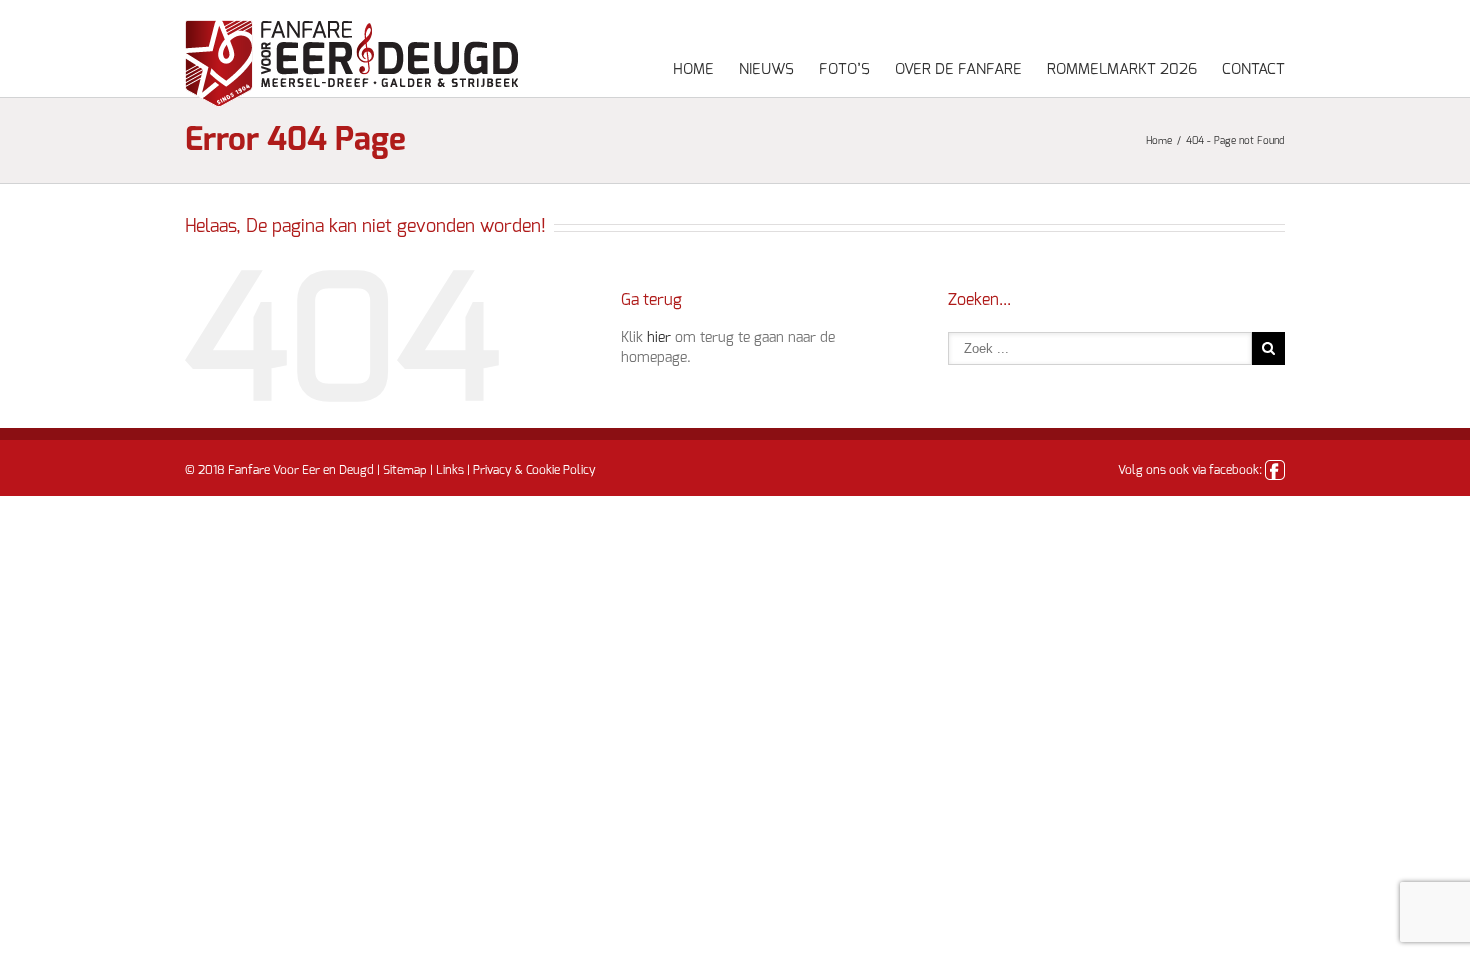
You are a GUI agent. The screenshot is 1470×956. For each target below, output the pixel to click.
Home (693, 69)
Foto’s (844, 69)
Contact (1253, 69)
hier (659, 338)
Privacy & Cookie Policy (534, 470)
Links (450, 470)
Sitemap (405, 470)
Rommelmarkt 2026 (1122, 69)
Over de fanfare (958, 69)
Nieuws (766, 69)
